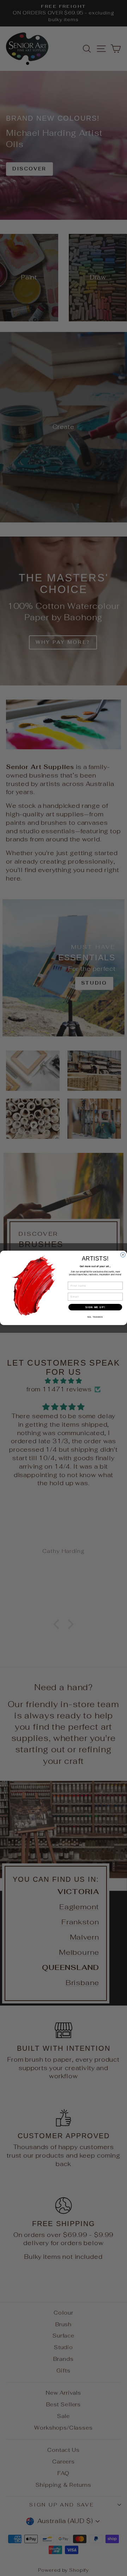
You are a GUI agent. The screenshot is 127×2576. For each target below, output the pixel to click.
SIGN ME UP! (95, 1307)
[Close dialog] (123, 1255)
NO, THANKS (95, 1317)
